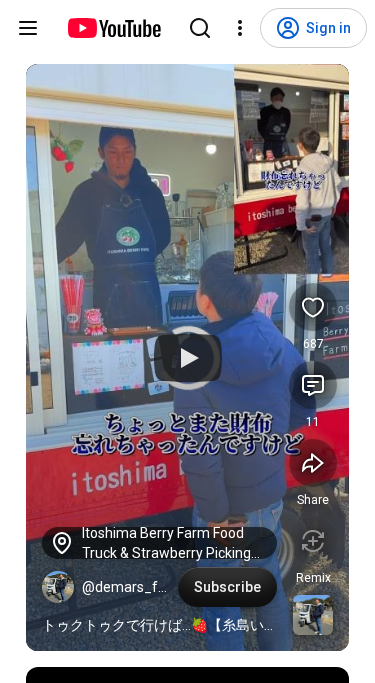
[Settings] (240, 28)
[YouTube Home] (113, 28)
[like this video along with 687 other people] (313, 307)
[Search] (200, 28)
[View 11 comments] (313, 385)
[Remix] (313, 541)
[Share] (313, 463)
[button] (58, 587)
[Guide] (28, 28)
